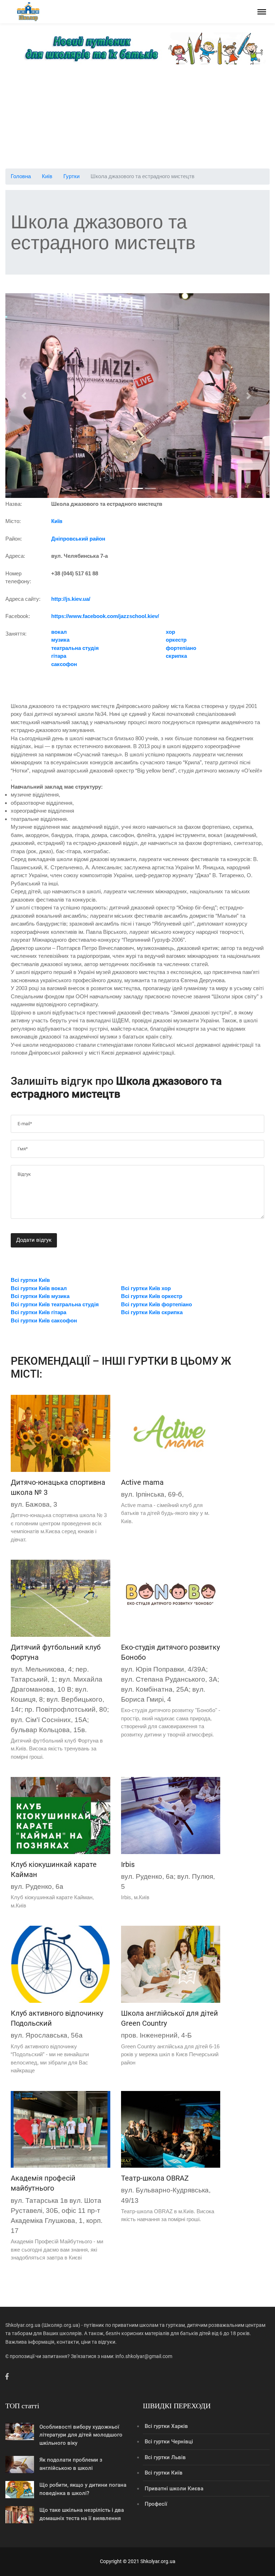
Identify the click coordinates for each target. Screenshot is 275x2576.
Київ (47, 176)
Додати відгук (34, 1240)
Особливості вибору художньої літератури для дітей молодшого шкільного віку (81, 2435)
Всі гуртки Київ (164, 2473)
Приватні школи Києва (174, 2489)
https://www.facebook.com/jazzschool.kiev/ (105, 616)
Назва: (14, 504)
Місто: (13, 521)
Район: (14, 539)
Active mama (142, 1482)
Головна (21, 176)
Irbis (128, 1864)
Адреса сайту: (23, 599)
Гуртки (71, 176)
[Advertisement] (137, 118)
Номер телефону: (18, 578)
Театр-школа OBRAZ (155, 2178)
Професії (156, 2504)
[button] (25, 396)
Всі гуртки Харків (166, 2426)
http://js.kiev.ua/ (71, 599)
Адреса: (15, 556)
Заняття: (16, 634)
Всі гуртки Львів (165, 2457)
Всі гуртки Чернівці (169, 2442)
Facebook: (18, 616)
